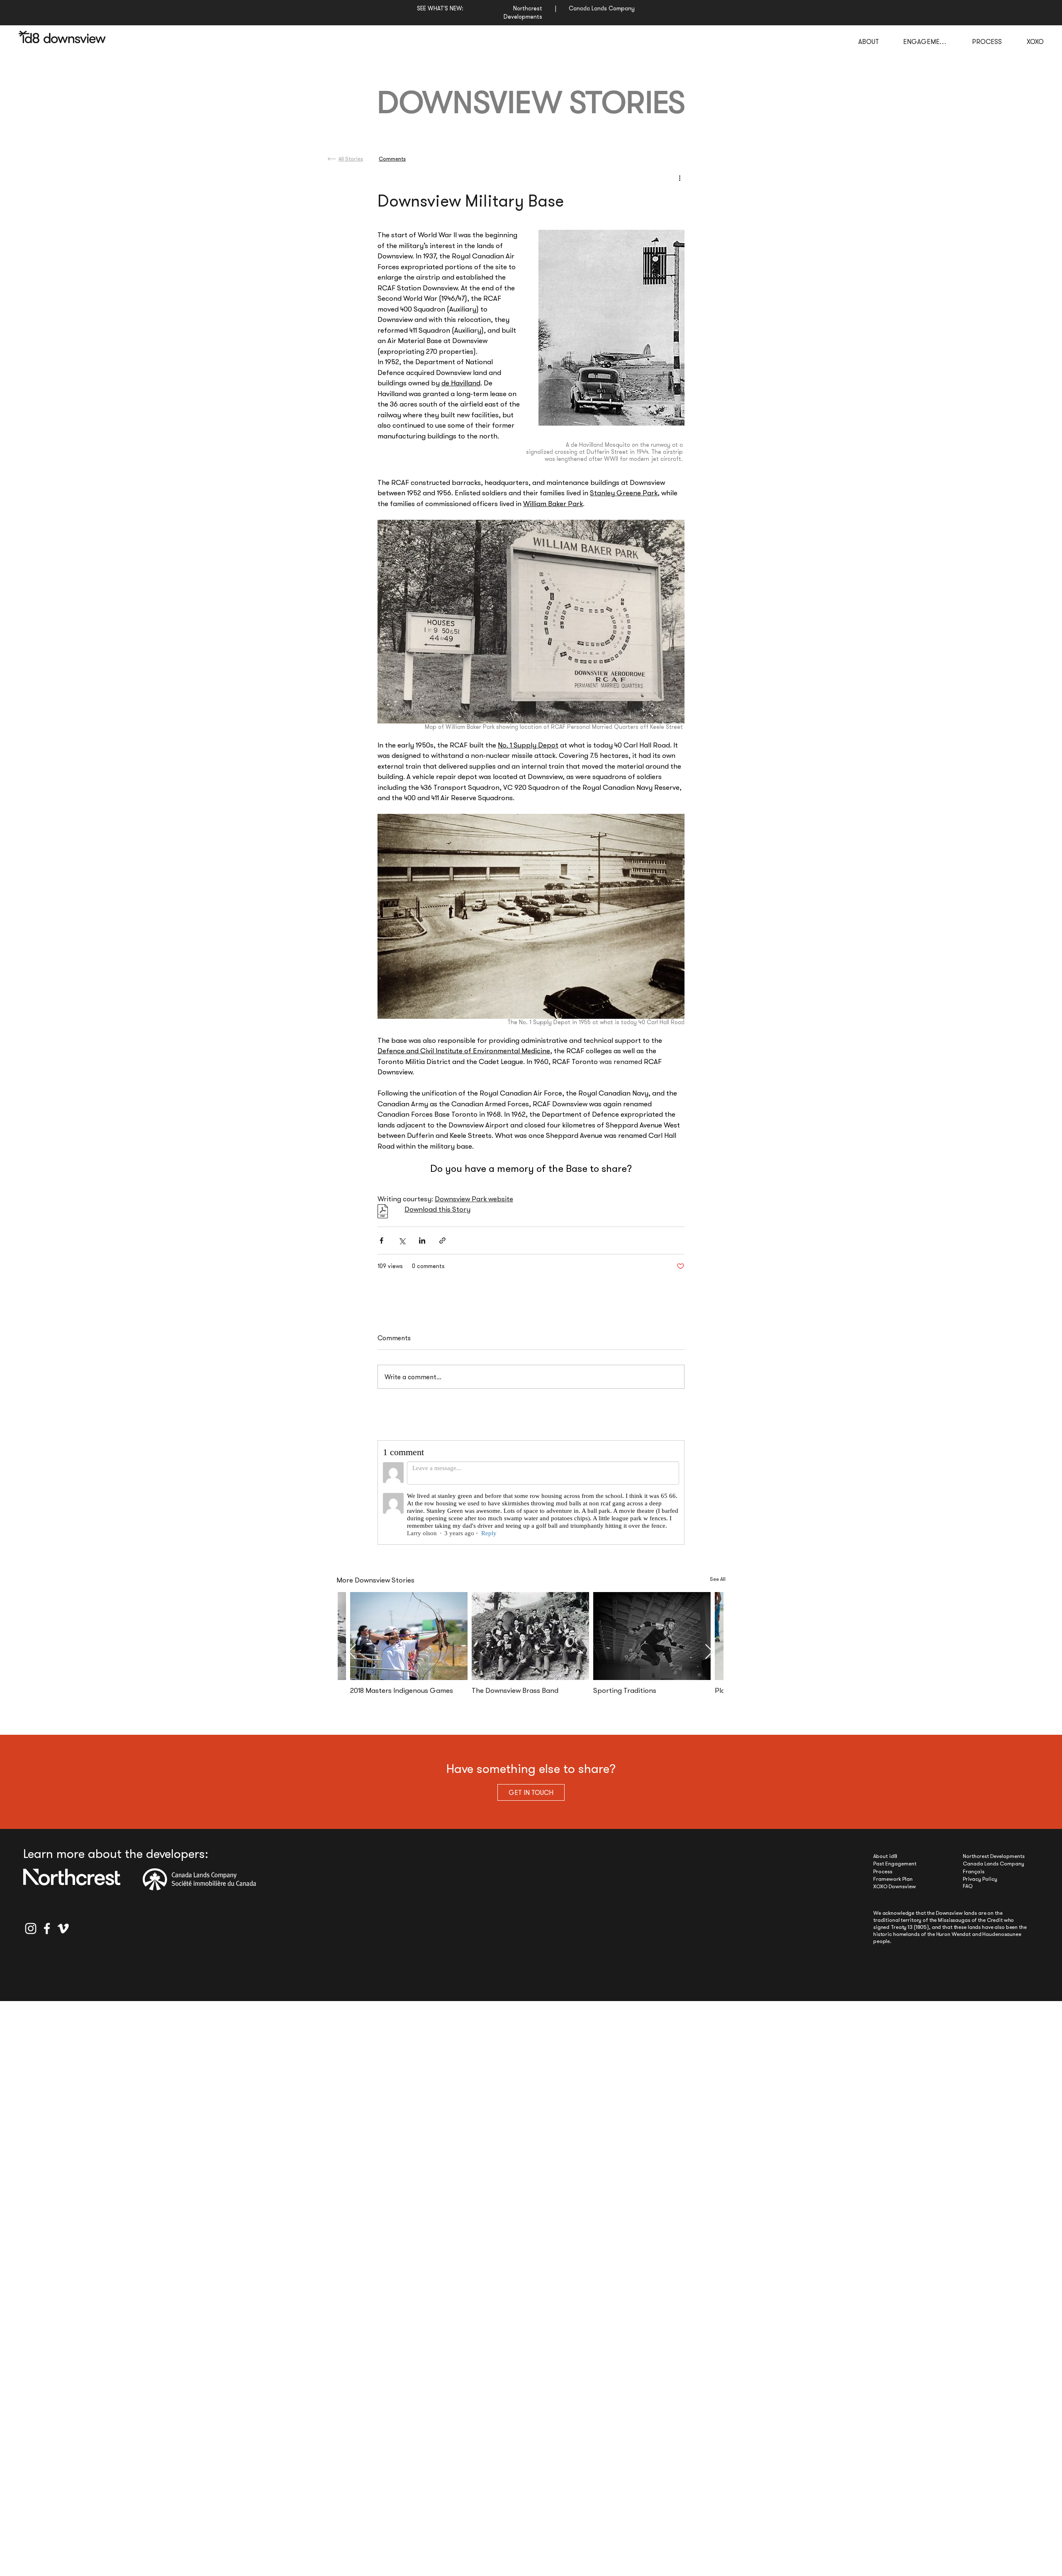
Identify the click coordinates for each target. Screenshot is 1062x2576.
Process (883, 1879)
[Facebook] (47, 1936)
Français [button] (974, 1879)
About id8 (885, 1864)
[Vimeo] (63, 1936)
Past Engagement (895, 1871)
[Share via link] (442, 1241)
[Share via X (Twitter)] (402, 1241)
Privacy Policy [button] (980, 1886)
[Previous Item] (352, 1659)
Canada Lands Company (994, 1871)
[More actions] (680, 178)
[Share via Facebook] (381, 1241)
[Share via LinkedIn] (422, 1241)
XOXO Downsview (895, 1894)
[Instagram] (31, 1936)
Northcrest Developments (994, 1864)
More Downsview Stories (375, 1587)
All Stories (351, 159)
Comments (392, 159)
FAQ (968, 1893)
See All (718, 1586)
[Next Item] (709, 1659)
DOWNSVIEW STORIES (531, 103)
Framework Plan (893, 1886)
